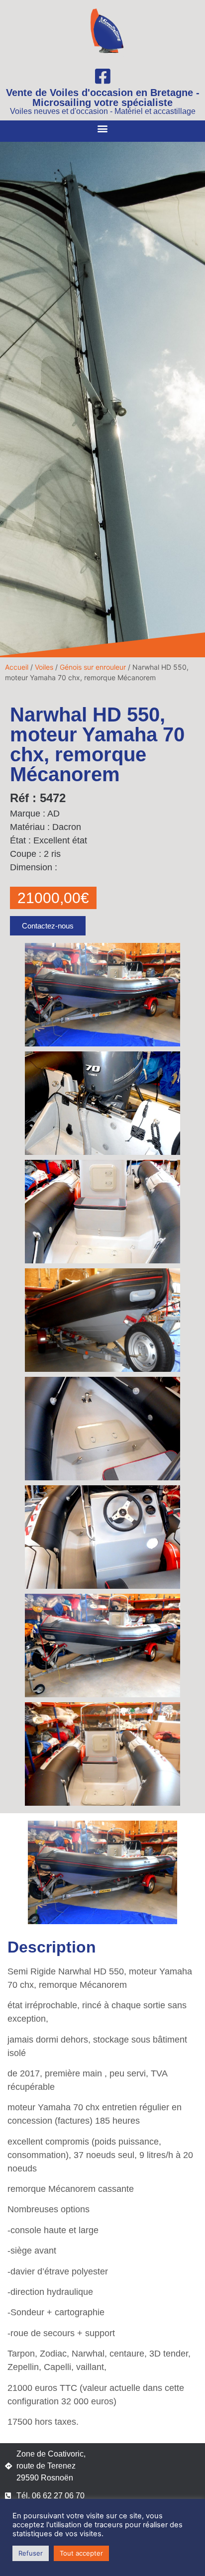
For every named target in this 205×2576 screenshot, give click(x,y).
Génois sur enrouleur (93, 667)
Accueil (17, 667)
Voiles (44, 667)
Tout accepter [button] (81, 2553)
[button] (103, 129)
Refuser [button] (31, 2553)
